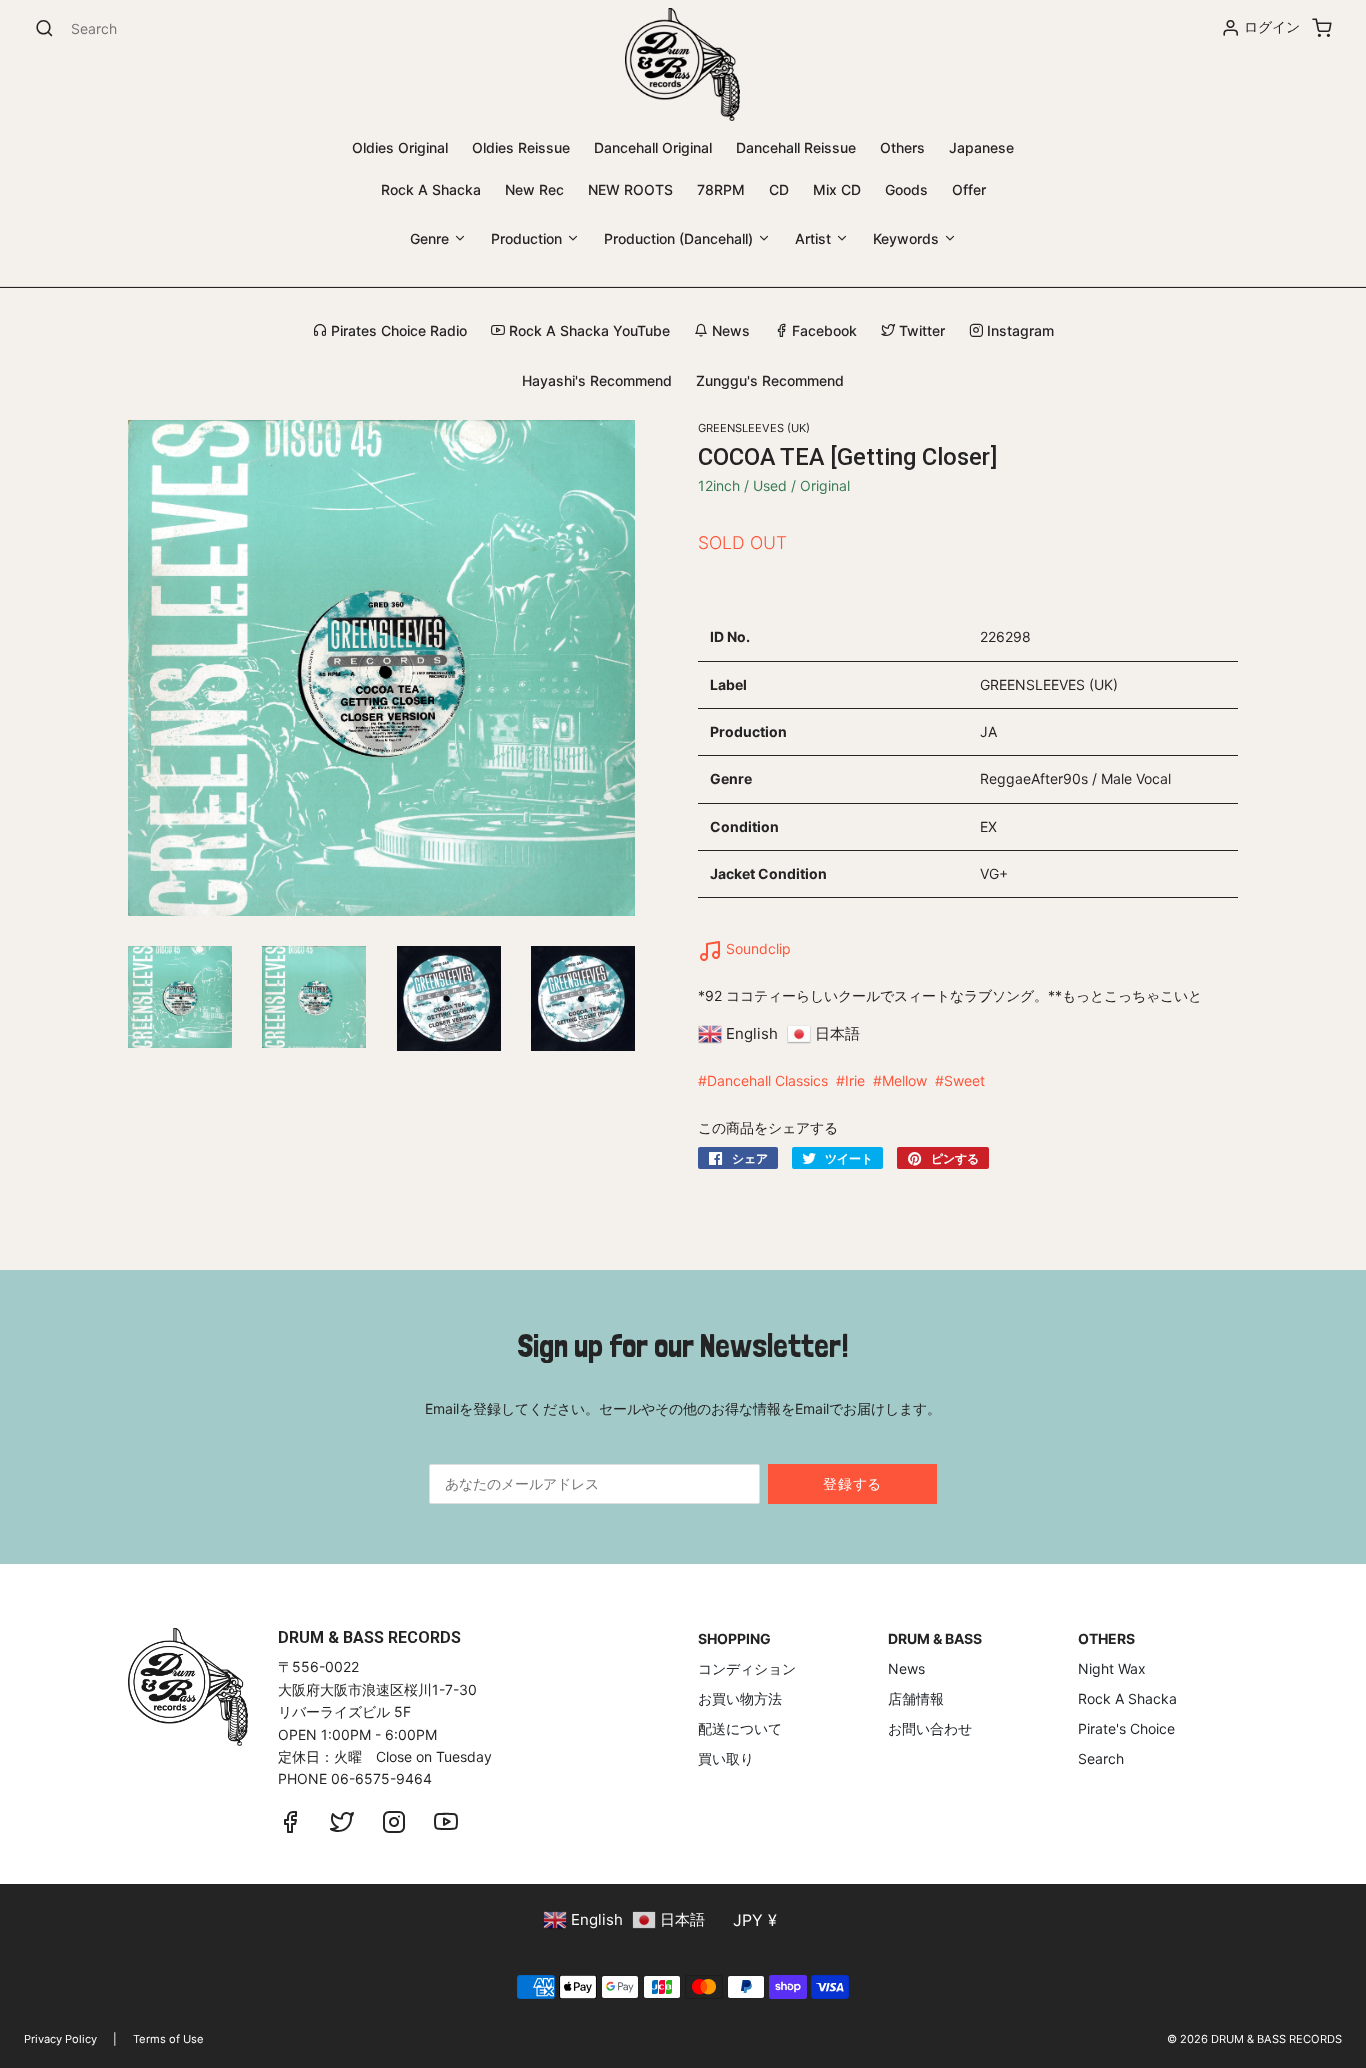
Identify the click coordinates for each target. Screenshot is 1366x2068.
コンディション (747, 1668)
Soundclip (756, 948)
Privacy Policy (60, 2039)
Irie (855, 1080)
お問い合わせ (930, 1728)
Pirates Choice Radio (397, 330)
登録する (852, 1483)
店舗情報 (916, 1698)
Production (528, 238)
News (729, 330)
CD (779, 189)
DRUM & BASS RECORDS (1276, 2039)
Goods (906, 189)
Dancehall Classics (767, 1080)
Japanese (981, 147)
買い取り (726, 1758)
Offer (969, 189)
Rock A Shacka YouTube (587, 330)
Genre (431, 238)
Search (1101, 1758)
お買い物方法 (740, 1698)
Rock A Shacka (431, 189)
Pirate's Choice (1126, 1728)
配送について (740, 1728)
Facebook (822, 330)
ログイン (1272, 26)
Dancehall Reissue (796, 147)
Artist (815, 238)
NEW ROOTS (630, 189)
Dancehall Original (653, 147)
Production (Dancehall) (680, 238)
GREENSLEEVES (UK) (754, 428)
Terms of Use (168, 2039)
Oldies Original (400, 147)
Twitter (920, 330)
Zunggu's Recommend (770, 380)
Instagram (1018, 330)
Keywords (908, 238)
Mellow (904, 1080)
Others (902, 147)
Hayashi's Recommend (597, 380)
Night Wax (1112, 1668)
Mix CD (837, 189)
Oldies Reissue (521, 147)
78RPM (721, 189)
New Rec (534, 189)
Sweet (964, 1080)
